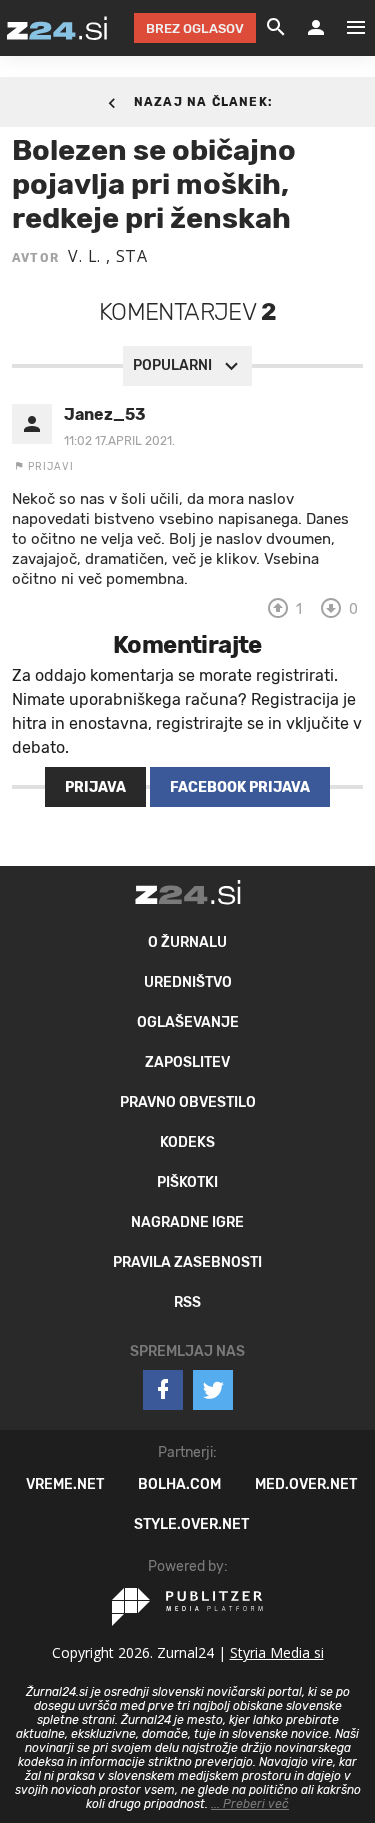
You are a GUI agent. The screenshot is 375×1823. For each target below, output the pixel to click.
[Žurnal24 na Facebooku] (163, 1390)
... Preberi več (250, 1804)
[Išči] (276, 28)
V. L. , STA (108, 256)
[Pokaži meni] (346, 28)
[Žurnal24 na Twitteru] (213, 1390)
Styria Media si (277, 1652)
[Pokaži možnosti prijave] (316, 28)
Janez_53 (105, 414)
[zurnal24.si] (57, 28)
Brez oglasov (195, 28)
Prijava (95, 787)
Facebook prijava (240, 787)
